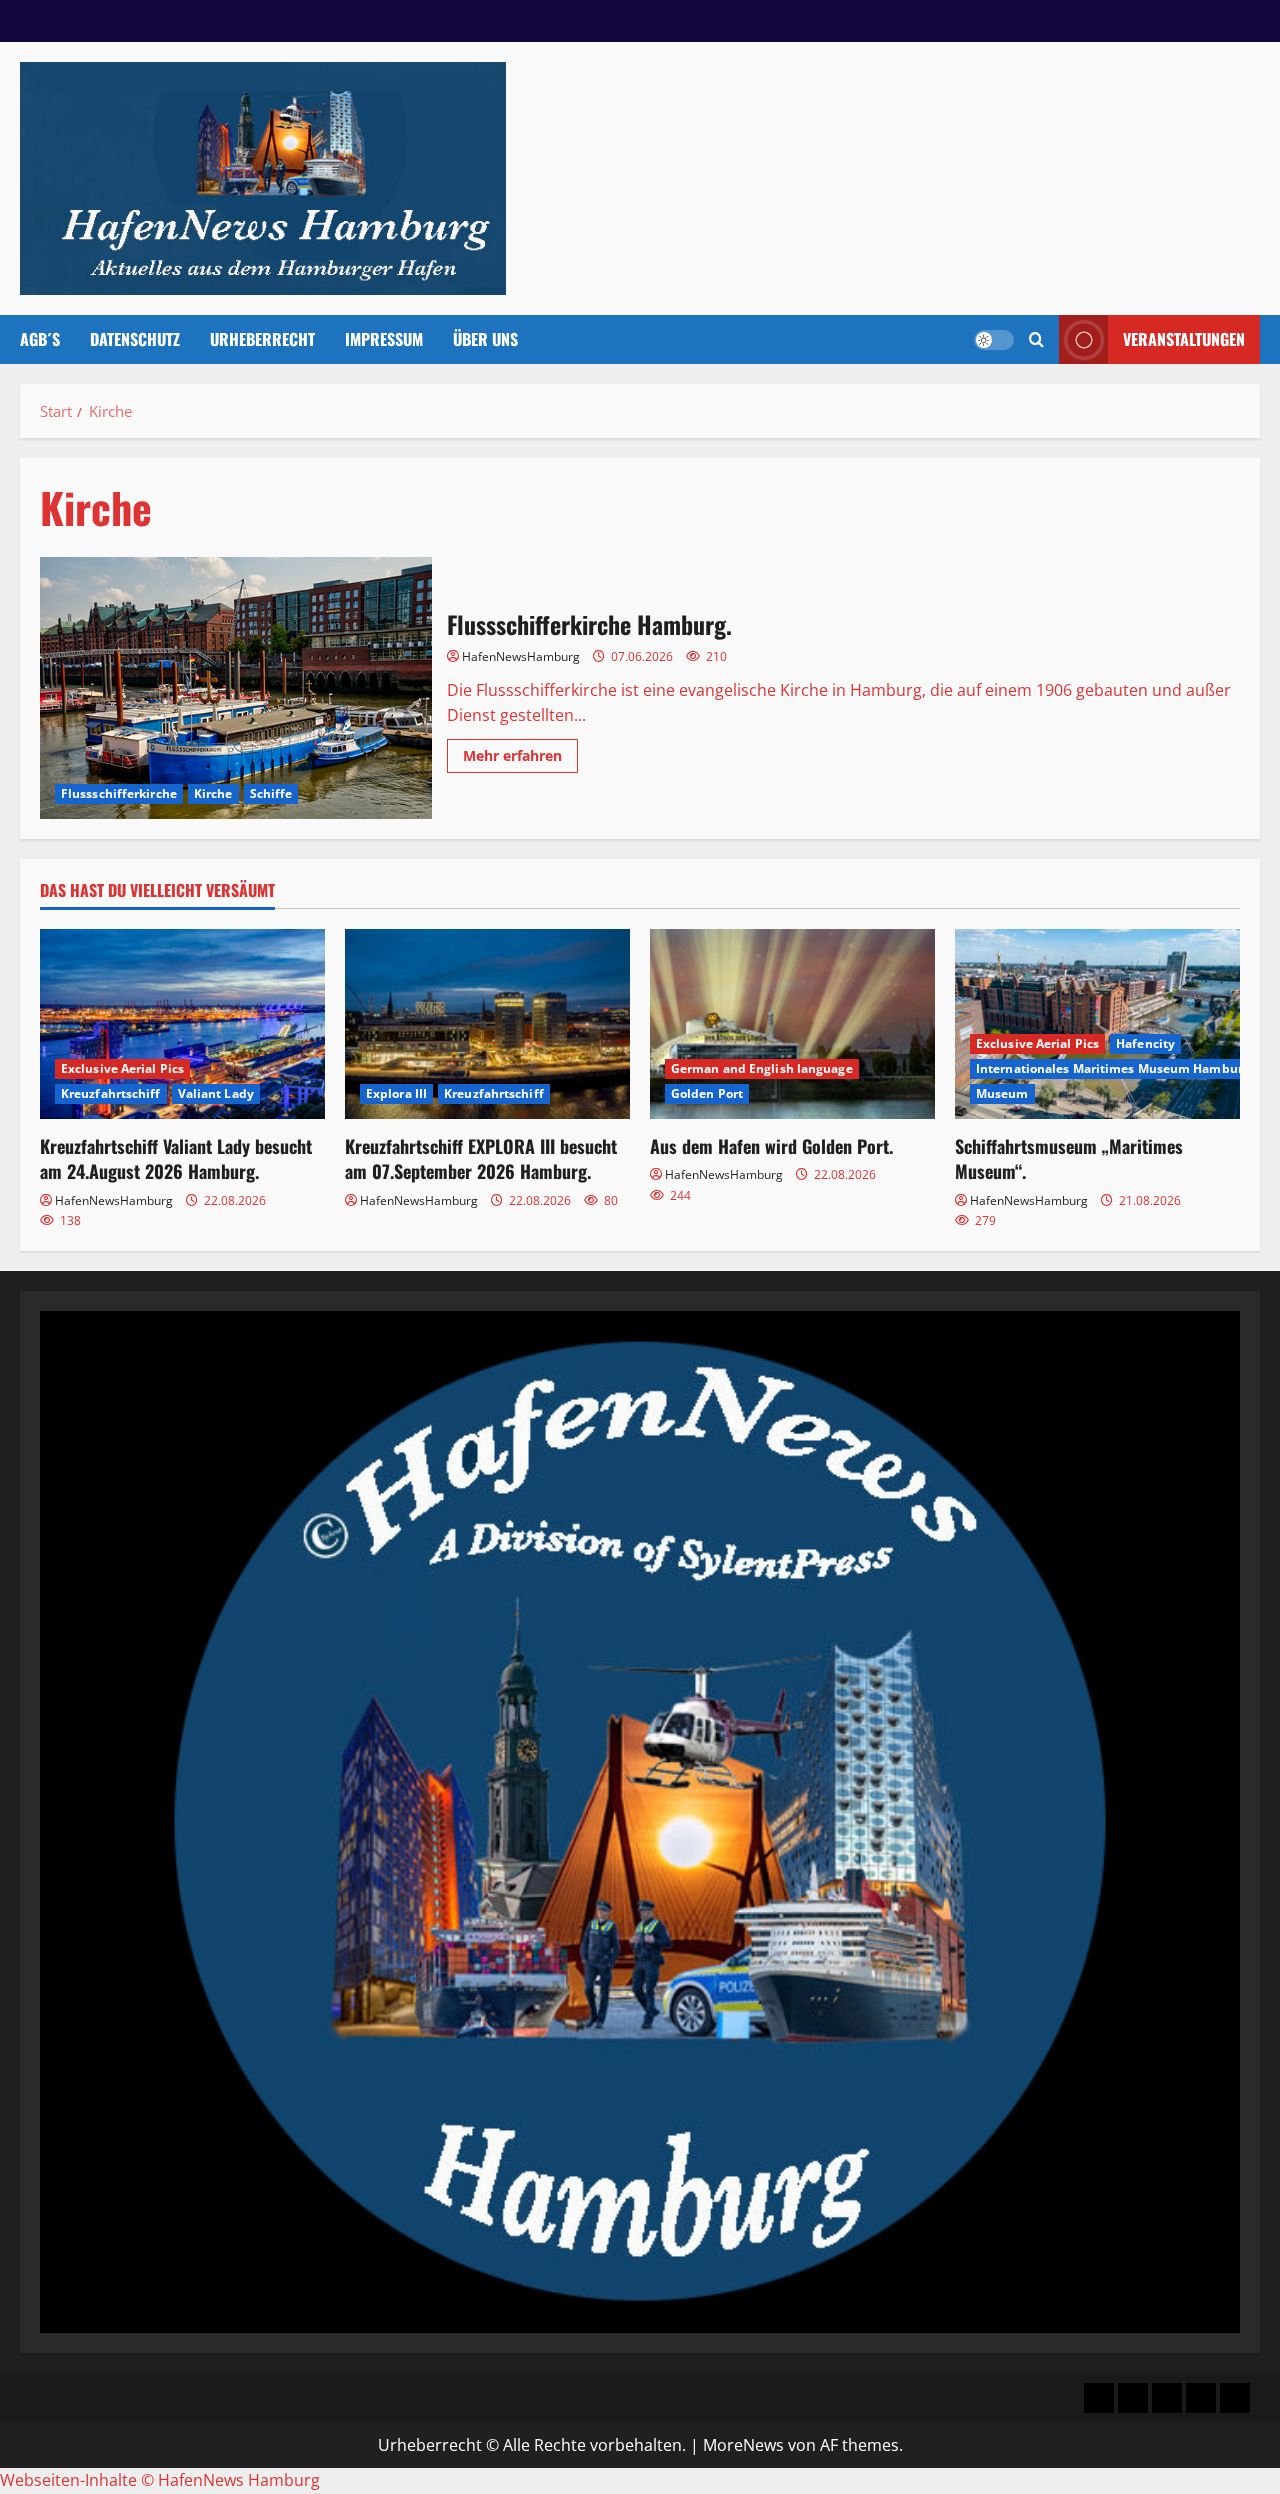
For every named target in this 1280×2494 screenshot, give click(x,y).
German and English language (762, 1068)
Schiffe (271, 793)
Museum (1002, 1093)
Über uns (485, 339)
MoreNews (743, 2445)
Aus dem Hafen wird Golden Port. (771, 1146)
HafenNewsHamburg (521, 656)
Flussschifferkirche (119, 793)
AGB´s (40, 339)
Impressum (384, 339)
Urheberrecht (262, 339)
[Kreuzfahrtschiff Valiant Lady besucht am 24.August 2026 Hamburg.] (182, 1024)
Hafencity (1145, 1043)
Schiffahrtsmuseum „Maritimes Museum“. (1069, 1158)
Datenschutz (135, 339)
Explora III (396, 1093)
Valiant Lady (216, 1093)
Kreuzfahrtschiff (111, 1093)
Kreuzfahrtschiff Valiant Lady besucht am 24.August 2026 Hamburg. (176, 1158)
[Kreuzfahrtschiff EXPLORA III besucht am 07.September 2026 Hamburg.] (487, 1024)
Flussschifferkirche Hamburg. (236, 688)
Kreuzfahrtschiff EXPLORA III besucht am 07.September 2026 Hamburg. (481, 1158)
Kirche (213, 793)
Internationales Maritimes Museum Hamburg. (1114, 1068)
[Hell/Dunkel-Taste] (994, 340)
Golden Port (707, 1093)
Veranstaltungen (1184, 339)
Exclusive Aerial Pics (122, 1068)
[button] (1036, 339)
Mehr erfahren (520, 759)
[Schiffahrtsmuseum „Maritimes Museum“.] (1097, 1024)
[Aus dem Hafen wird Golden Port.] (792, 1024)
